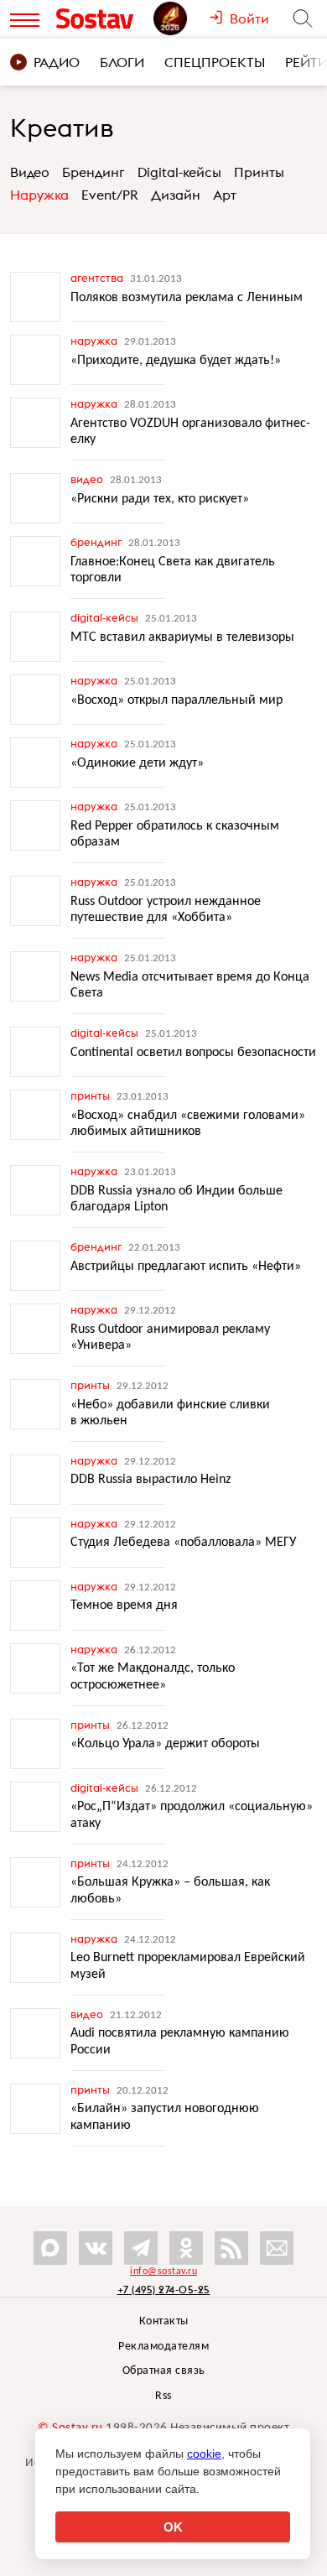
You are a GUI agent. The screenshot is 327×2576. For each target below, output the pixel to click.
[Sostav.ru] (101, 18)
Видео (30, 172)
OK (173, 2527)
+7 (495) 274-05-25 (164, 2290)
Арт (225, 195)
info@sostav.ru (163, 2272)
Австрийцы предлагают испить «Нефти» (186, 1267)
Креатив (62, 127)
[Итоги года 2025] (181, 18)
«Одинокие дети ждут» (137, 763)
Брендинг (93, 172)
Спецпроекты (215, 62)
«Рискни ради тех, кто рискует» (160, 499)
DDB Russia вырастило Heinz (151, 1480)
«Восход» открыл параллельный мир (176, 700)
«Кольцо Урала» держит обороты (165, 1744)
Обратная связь (164, 2371)
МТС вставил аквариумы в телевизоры (182, 637)
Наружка (39, 195)
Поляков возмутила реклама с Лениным (187, 298)
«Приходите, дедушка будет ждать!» (176, 361)
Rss (163, 2396)
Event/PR (110, 195)
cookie (204, 2454)
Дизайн (176, 195)
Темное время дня (124, 1605)
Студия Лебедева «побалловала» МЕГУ (183, 1543)
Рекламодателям (163, 2347)
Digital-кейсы (179, 172)
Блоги (122, 62)
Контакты (164, 2321)
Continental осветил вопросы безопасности (193, 1053)
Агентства (98, 278)
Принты (259, 172)
